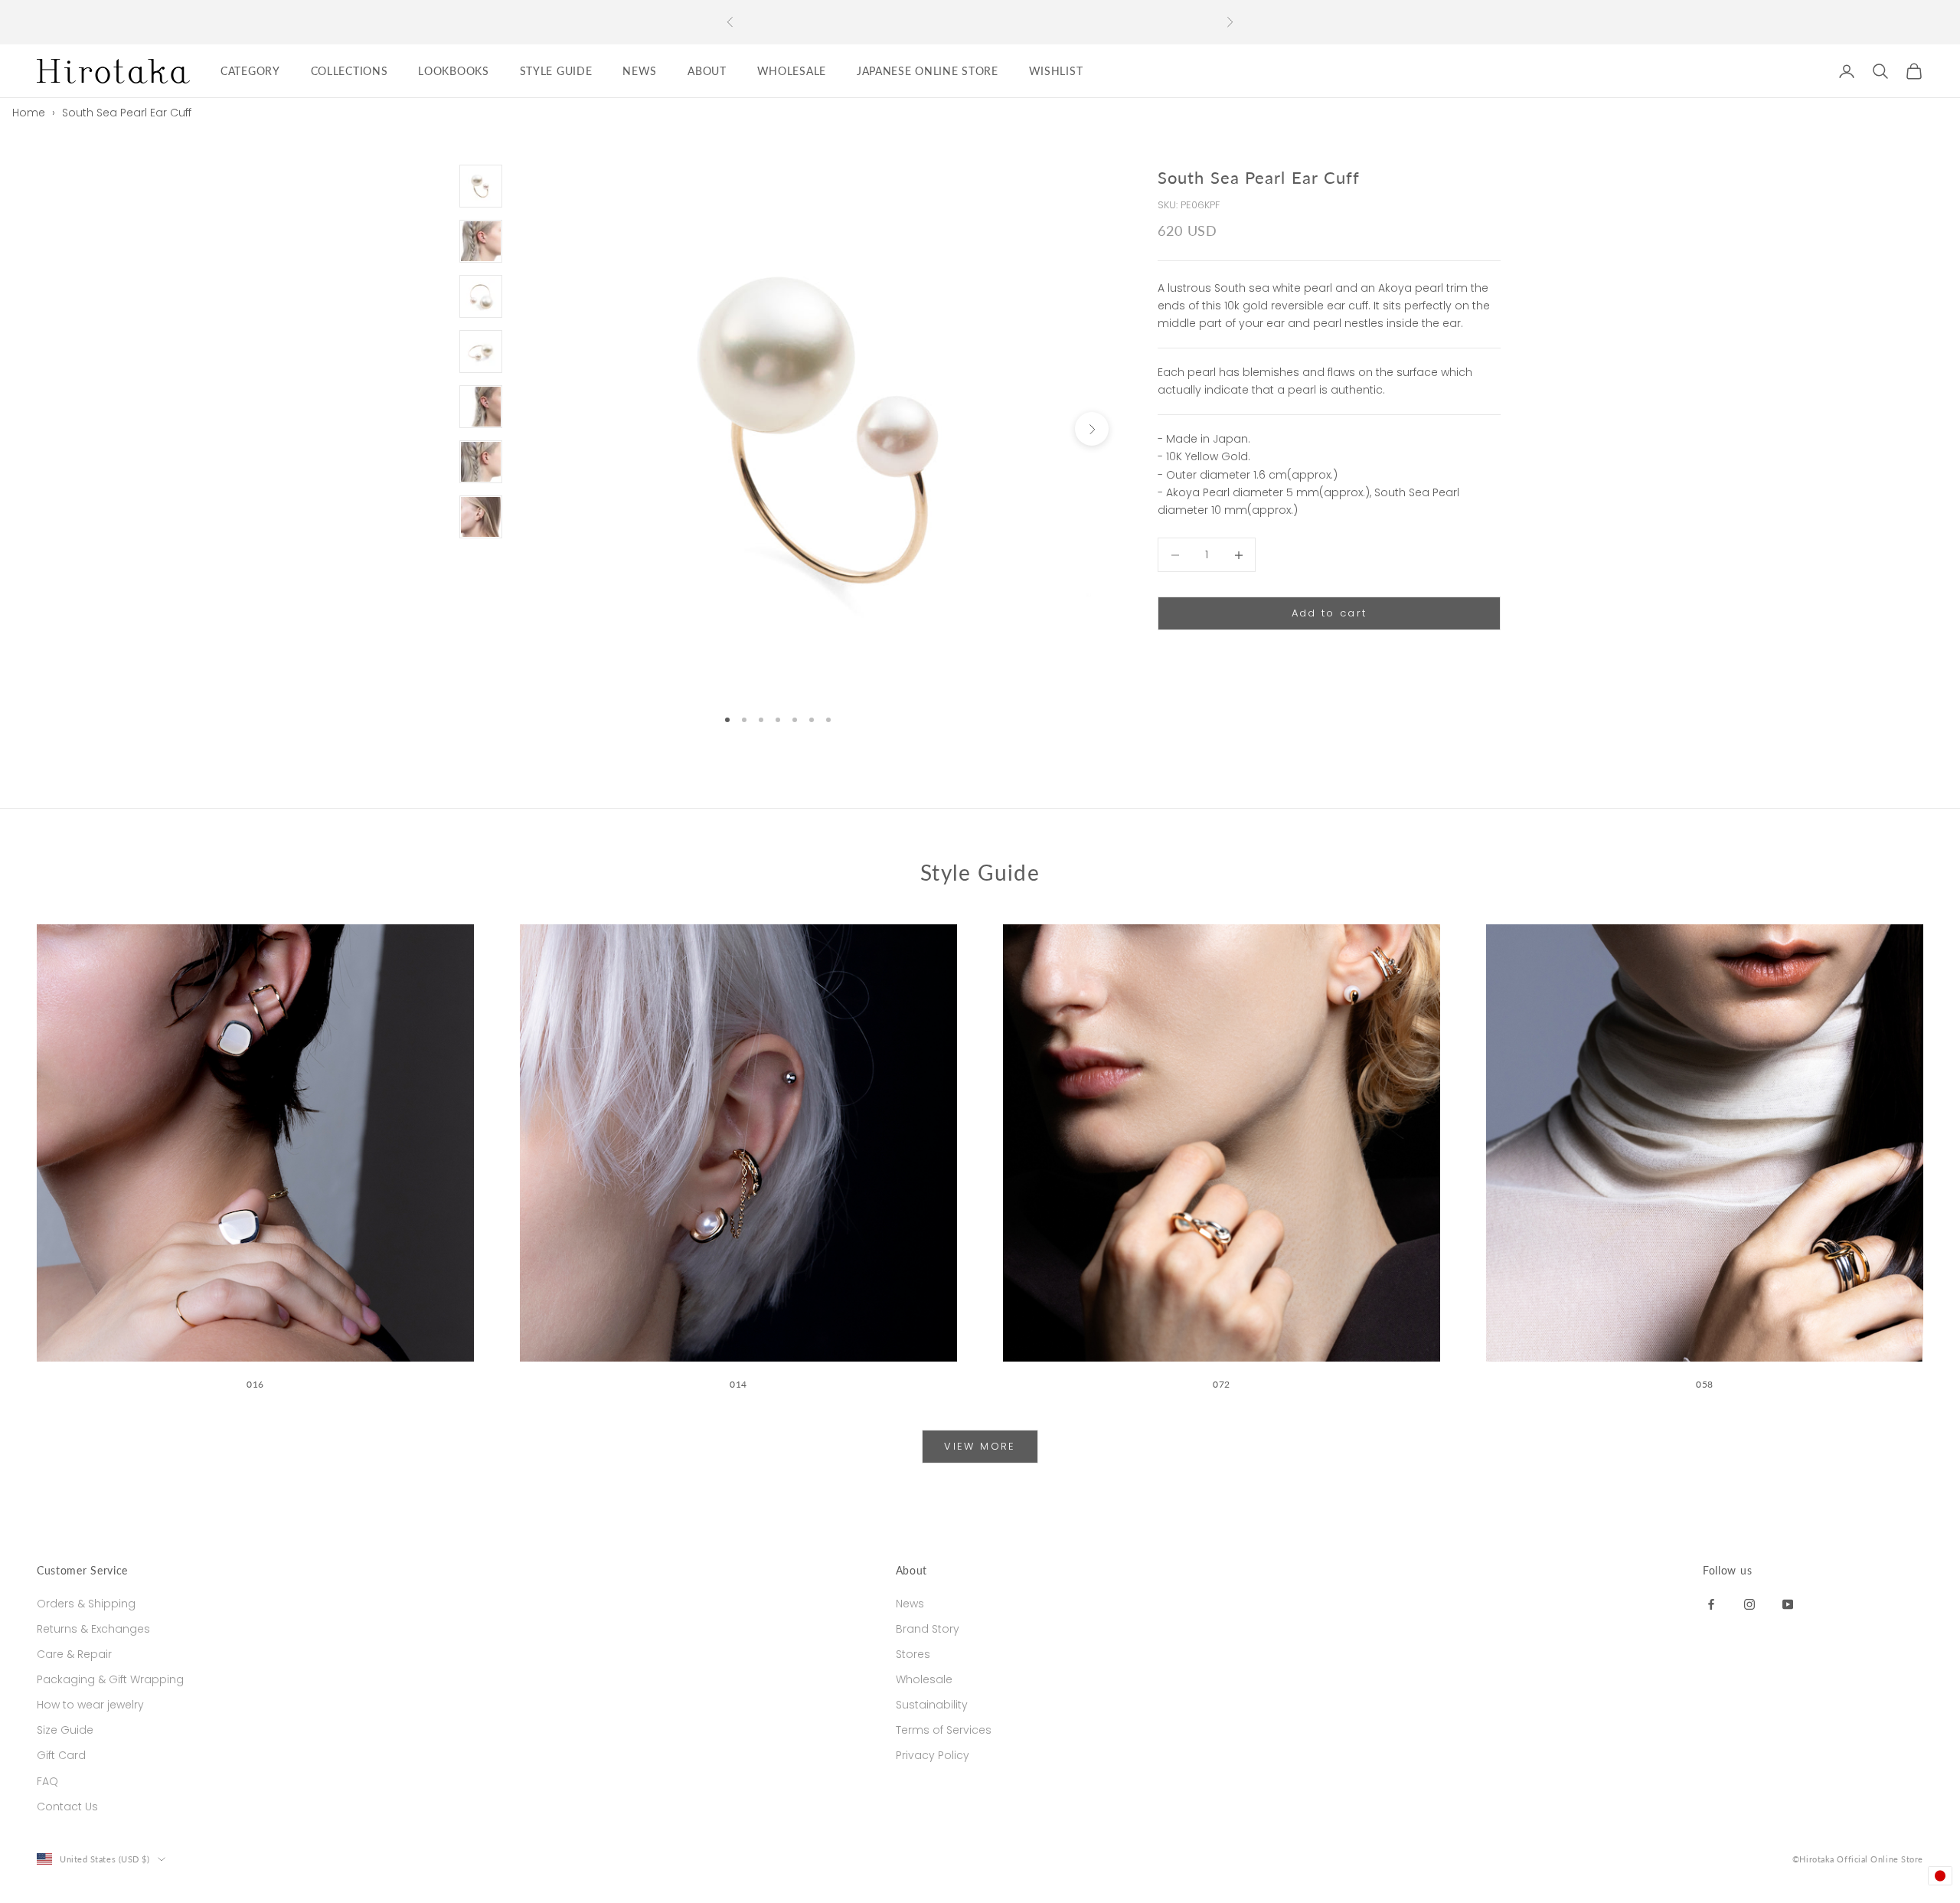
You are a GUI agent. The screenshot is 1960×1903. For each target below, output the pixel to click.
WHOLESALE (792, 71)
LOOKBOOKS (453, 71)
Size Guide (65, 1730)
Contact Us (67, 1807)
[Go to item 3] (481, 296)
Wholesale (924, 1679)
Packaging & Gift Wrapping (110, 1679)
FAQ (47, 1781)
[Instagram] (1749, 1604)
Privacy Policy (933, 1755)
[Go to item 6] (481, 462)
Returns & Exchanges (93, 1629)
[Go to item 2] (481, 241)
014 (738, 1384)
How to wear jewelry (90, 1705)
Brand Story (928, 1629)
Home (29, 113)
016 (255, 1384)
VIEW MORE (980, 1446)
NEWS (640, 71)
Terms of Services (944, 1730)
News (910, 1604)
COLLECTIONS (350, 71)
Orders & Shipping (86, 1604)
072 (1222, 1384)
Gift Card (61, 1755)
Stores (913, 1654)
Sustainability (932, 1705)
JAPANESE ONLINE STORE (928, 71)
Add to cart (1330, 614)
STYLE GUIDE (556, 71)
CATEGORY (250, 71)
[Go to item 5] (481, 407)
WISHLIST (1056, 71)
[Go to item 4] (481, 351)
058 (1705, 1384)
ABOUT (707, 71)
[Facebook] (1711, 1604)
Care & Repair (74, 1654)
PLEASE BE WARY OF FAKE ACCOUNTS (980, 22)
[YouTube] (1788, 1604)
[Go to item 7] (481, 517)
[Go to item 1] (481, 186)
